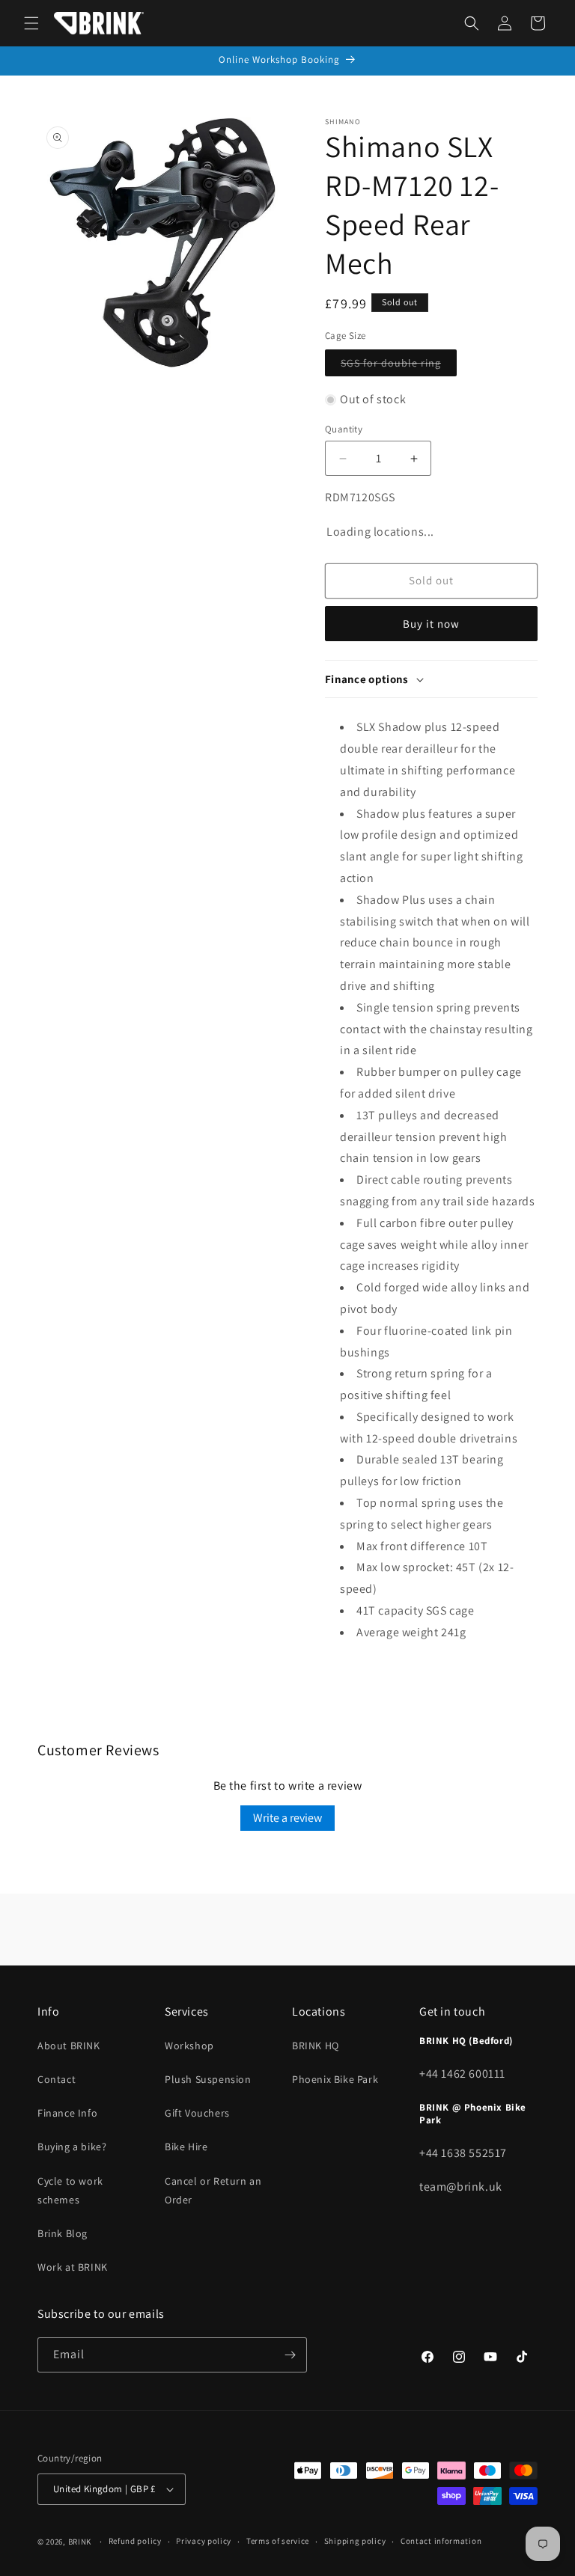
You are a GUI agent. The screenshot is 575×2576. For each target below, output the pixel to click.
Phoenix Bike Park (335, 2079)
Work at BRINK (73, 2267)
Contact (57, 2079)
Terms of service (278, 2541)
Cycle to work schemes (70, 2190)
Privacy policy (204, 2541)
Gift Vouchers (197, 2113)
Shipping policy (355, 2541)
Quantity (344, 429)
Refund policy (135, 2541)
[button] (31, 23)
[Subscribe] (290, 2355)
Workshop (189, 2046)
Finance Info (67, 2113)
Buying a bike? (72, 2147)
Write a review (287, 1818)
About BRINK (69, 2046)
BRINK (80, 2542)
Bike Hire (186, 2147)
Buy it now (431, 624)
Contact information (441, 2541)
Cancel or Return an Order (213, 2190)
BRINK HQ (316, 2046)
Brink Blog (63, 2233)
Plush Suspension (208, 2079)
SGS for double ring (399, 366)
